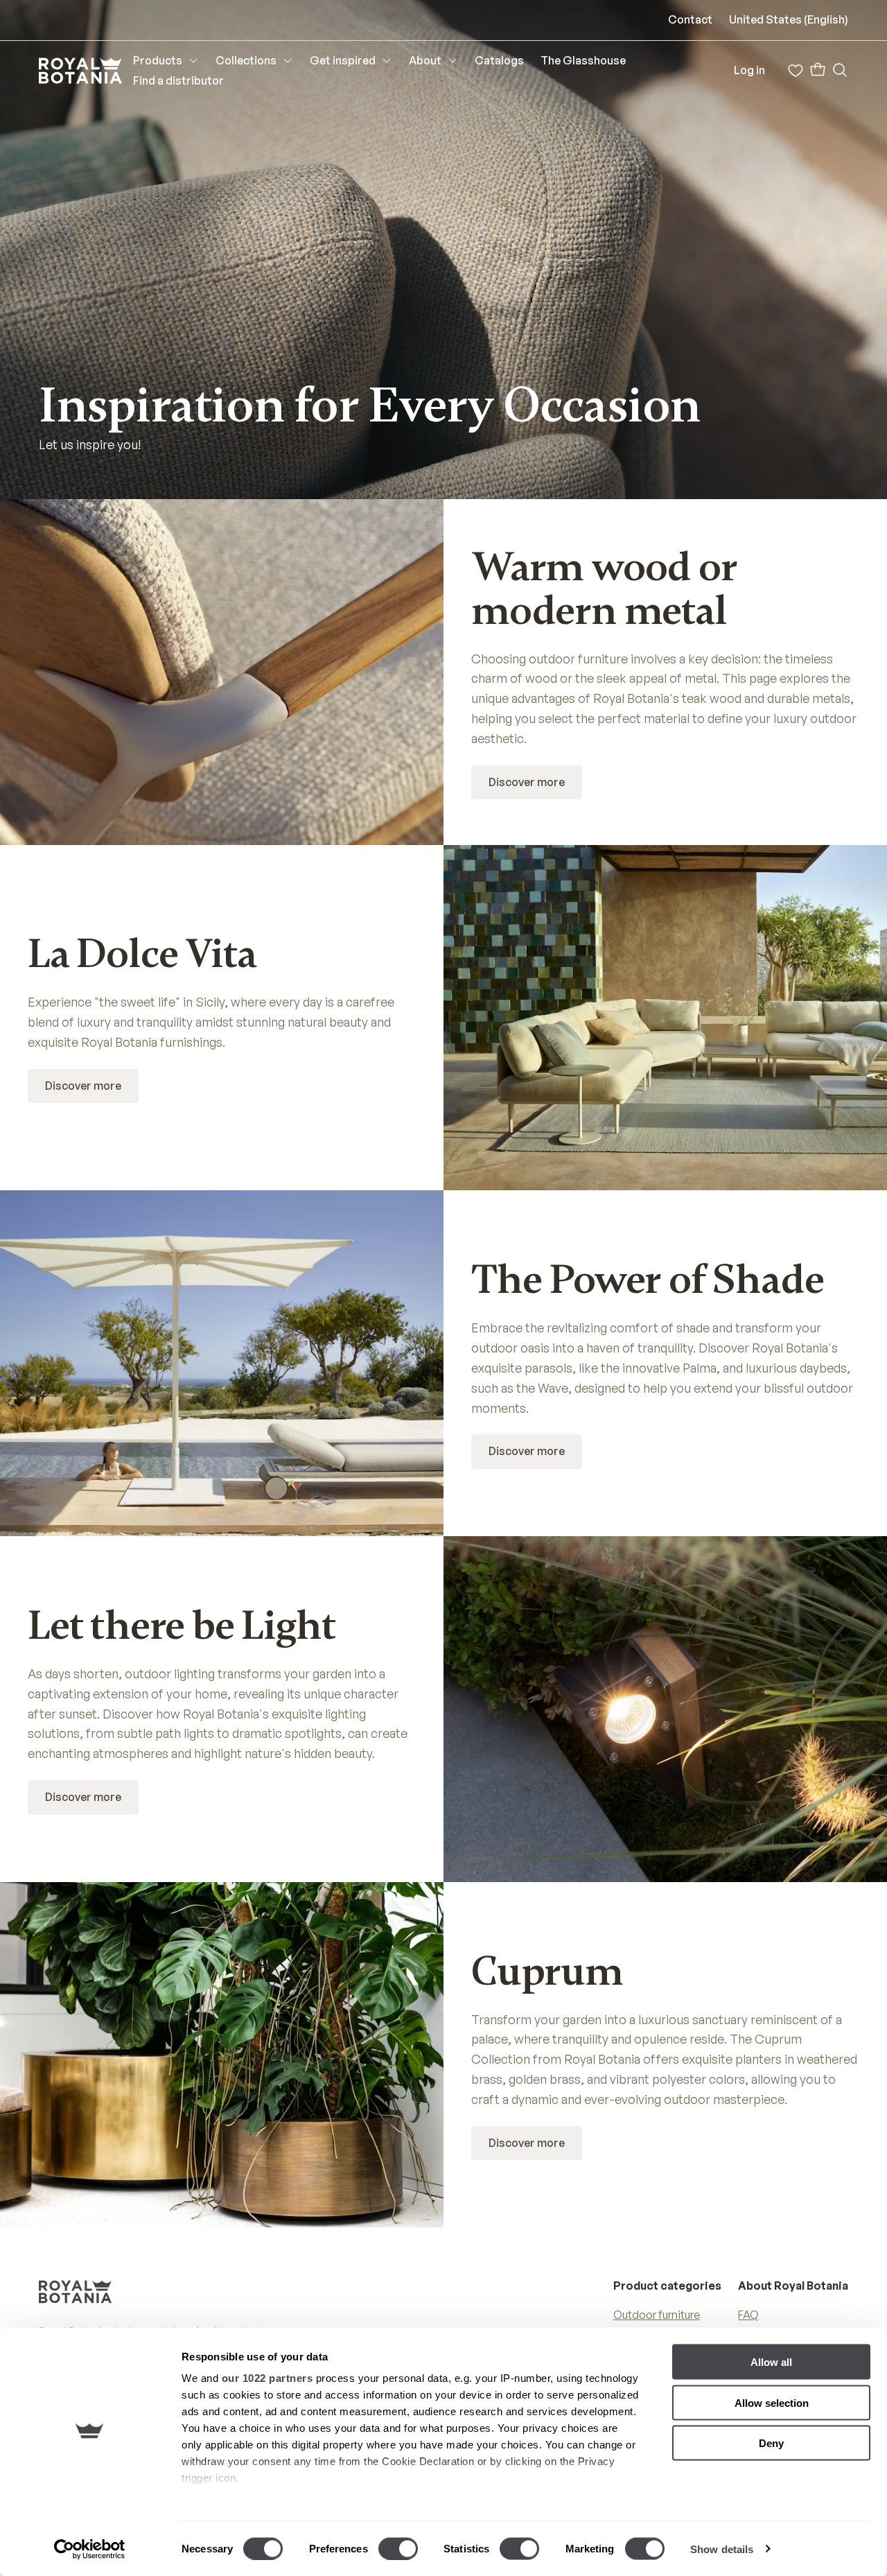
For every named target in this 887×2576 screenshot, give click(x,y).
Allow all (771, 2362)
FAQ (748, 2315)
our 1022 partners (267, 2378)
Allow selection (772, 2402)
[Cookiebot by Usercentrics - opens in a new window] (90, 2549)
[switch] (398, 2548)
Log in (749, 70)
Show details (722, 2549)
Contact (690, 19)
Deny (771, 2443)
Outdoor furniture (657, 2315)
